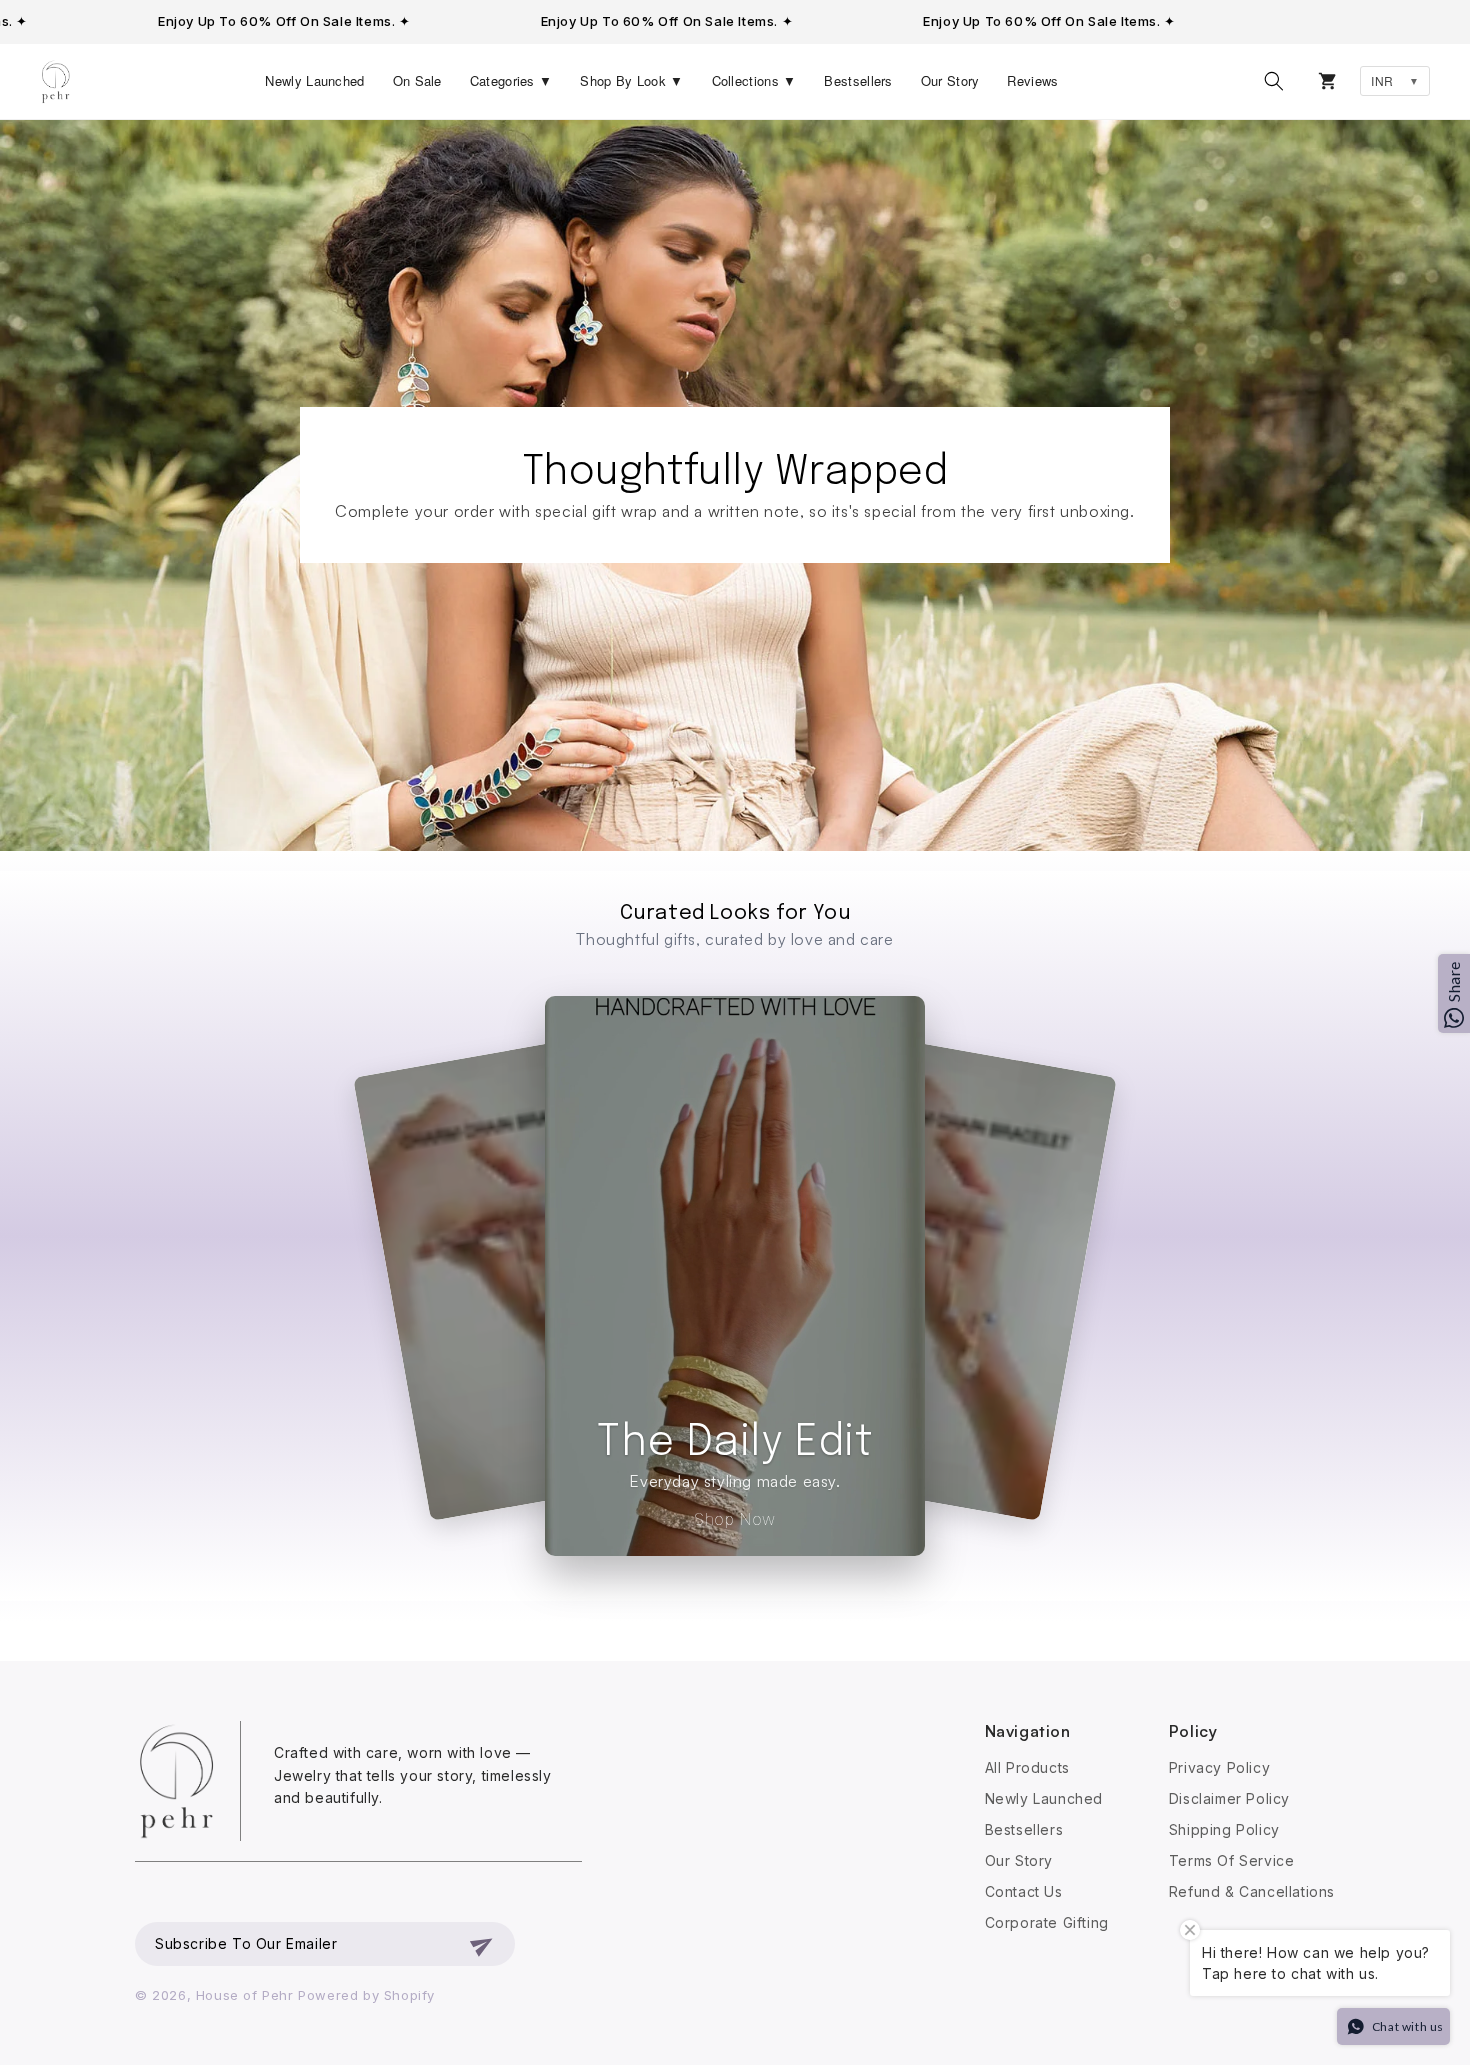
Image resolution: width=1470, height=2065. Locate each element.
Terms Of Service (1232, 1860)
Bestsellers (858, 80)
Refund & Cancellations (1252, 1891)
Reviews (1032, 80)
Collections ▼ (754, 80)
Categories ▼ (511, 80)
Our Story (950, 80)
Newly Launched (314, 80)
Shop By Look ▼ (631, 80)
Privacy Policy (1219, 1767)
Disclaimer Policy (1229, 1798)
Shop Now (735, 1519)
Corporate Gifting (1047, 1922)
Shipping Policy (1224, 1829)
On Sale (417, 80)
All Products (1027, 1767)
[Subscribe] (483, 1944)
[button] (1274, 81)
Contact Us (1024, 1891)
